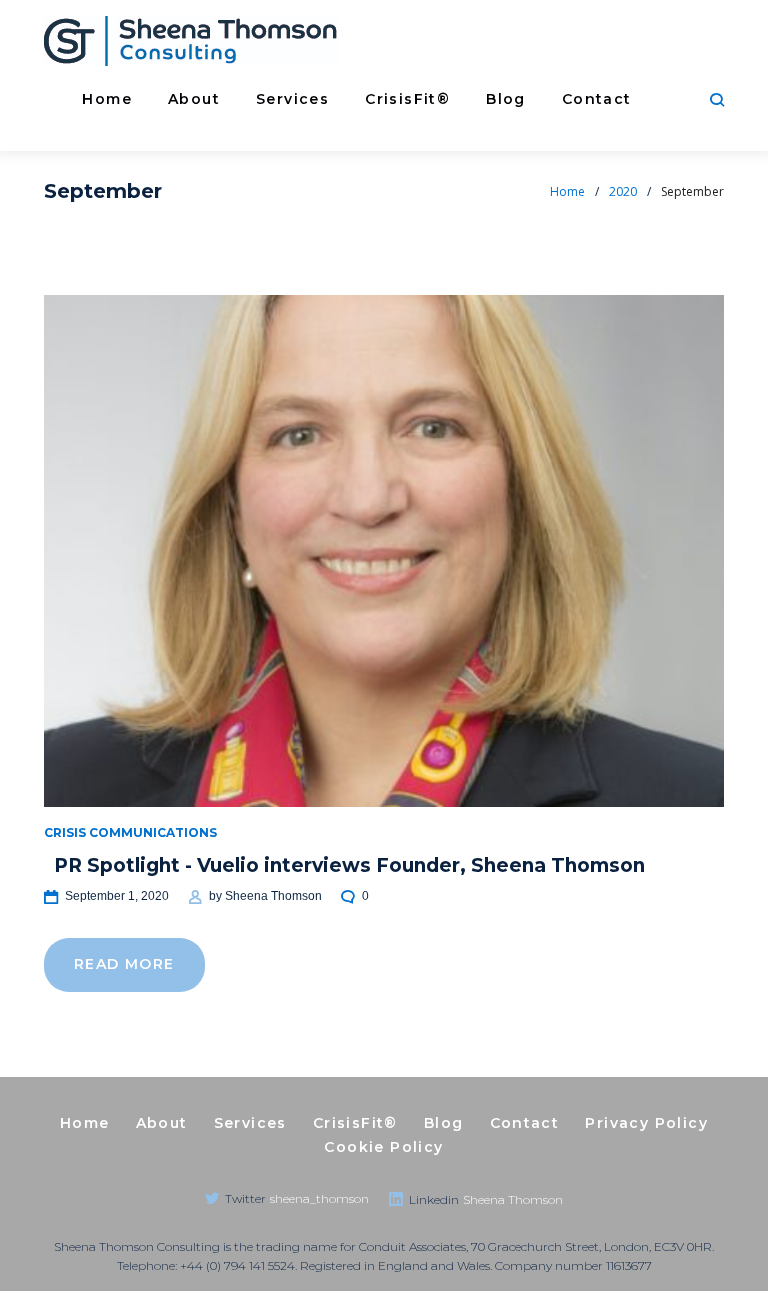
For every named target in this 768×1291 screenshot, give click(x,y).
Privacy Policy (646, 1123)
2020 (623, 191)
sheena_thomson (319, 1198)
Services (292, 99)
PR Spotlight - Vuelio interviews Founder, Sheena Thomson (349, 865)
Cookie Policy (383, 1147)
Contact (597, 99)
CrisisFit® (407, 99)
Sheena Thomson (273, 896)
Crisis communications (130, 832)
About (194, 99)
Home (107, 99)
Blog (506, 99)
